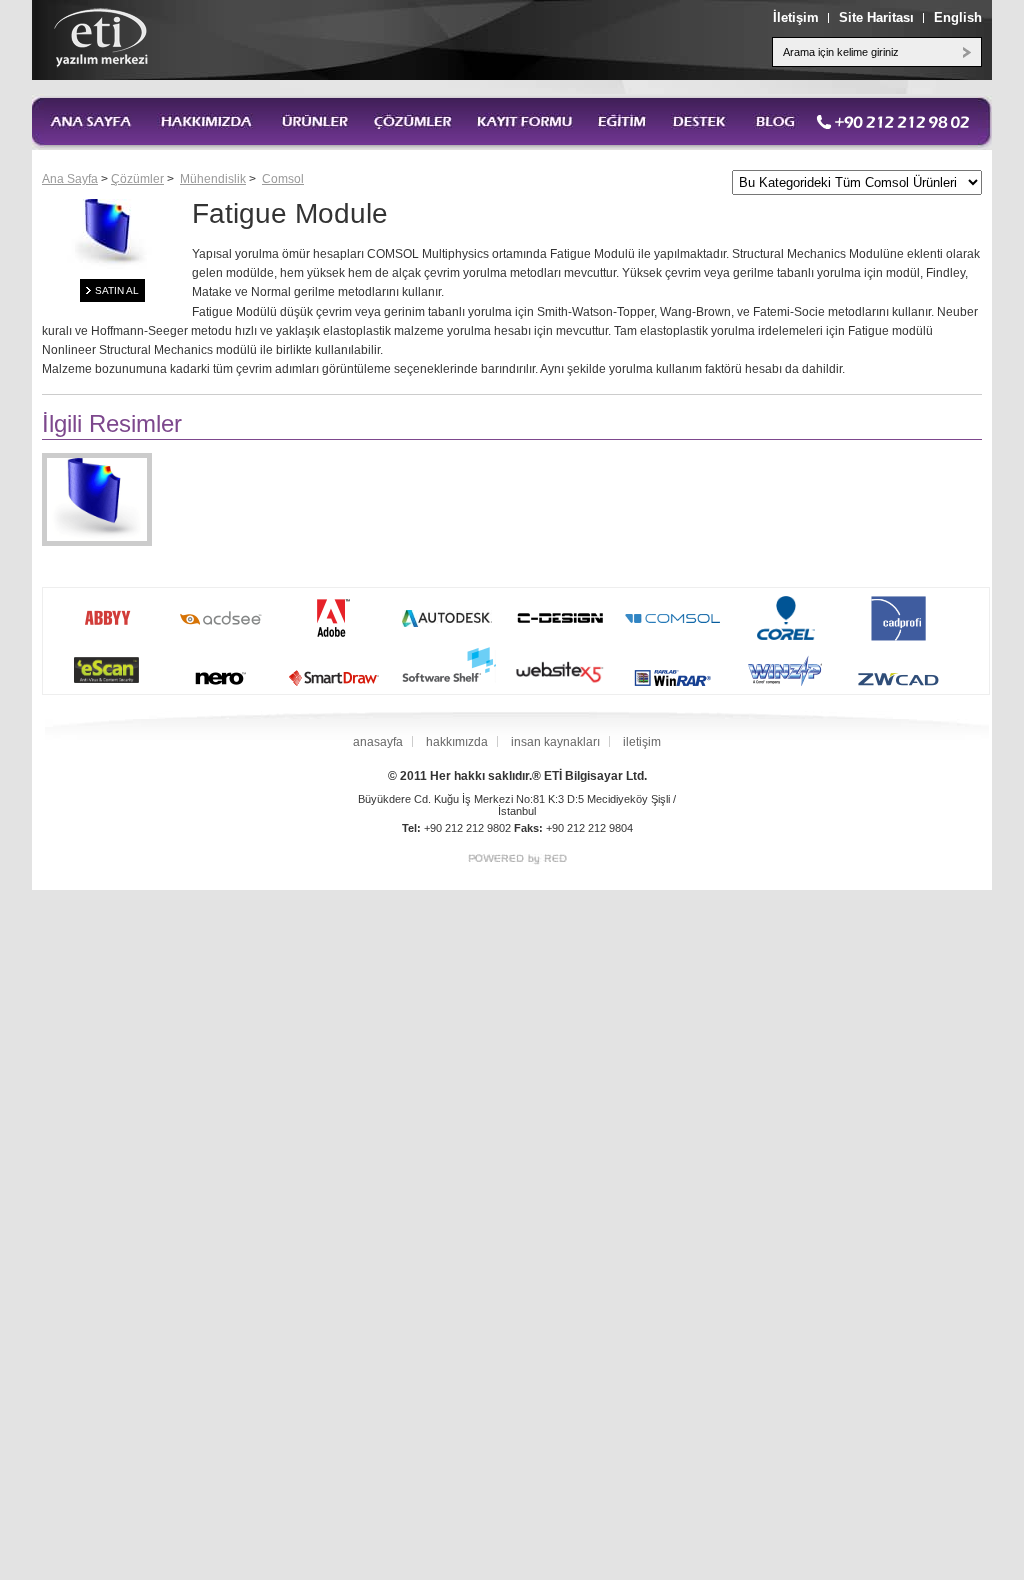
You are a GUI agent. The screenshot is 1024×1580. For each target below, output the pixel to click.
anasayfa (378, 742)
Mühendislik (213, 179)
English (958, 17)
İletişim (796, 17)
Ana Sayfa (70, 179)
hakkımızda (457, 742)
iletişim (642, 742)
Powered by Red (517, 859)
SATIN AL (117, 290)
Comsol (283, 179)
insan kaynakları (555, 742)
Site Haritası (876, 17)
